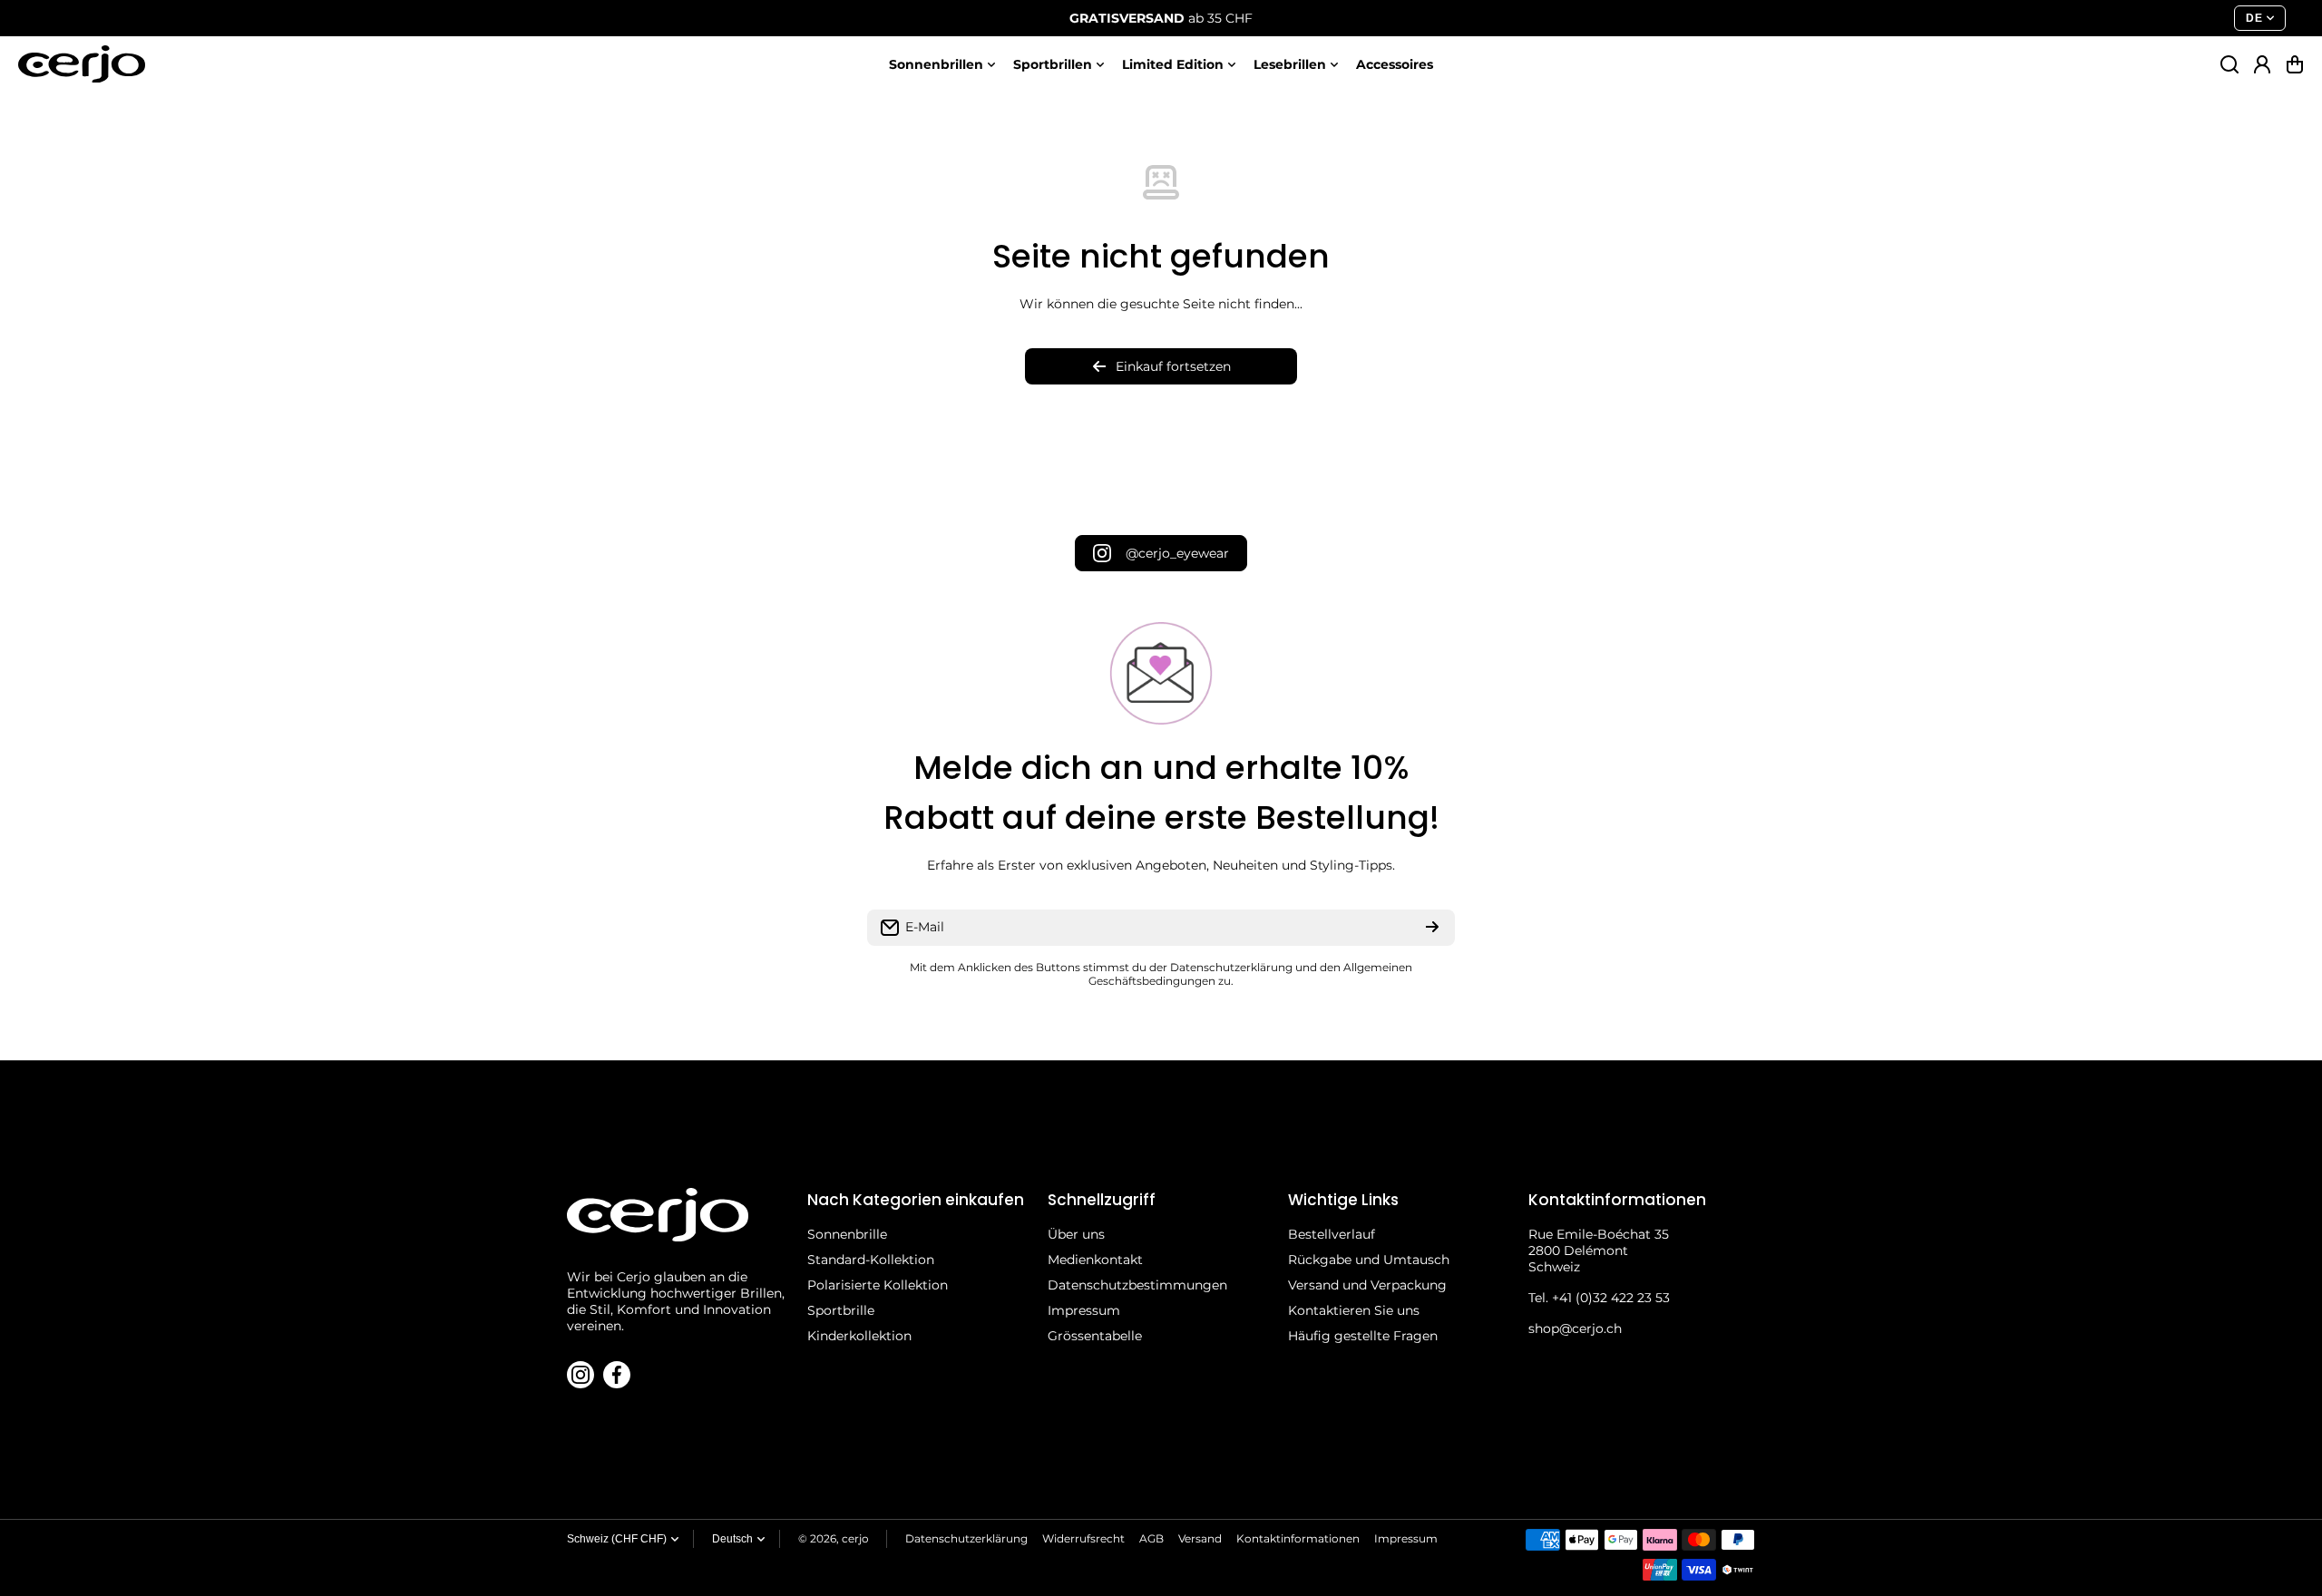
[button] (2295, 64)
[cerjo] (82, 64)
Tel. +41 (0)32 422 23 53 (1599, 1298)
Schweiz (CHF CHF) (617, 1539)
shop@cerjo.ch (1575, 1328)
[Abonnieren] (1432, 928)
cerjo (855, 1538)
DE (2254, 18)
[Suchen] (2229, 64)
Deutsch (732, 1539)
